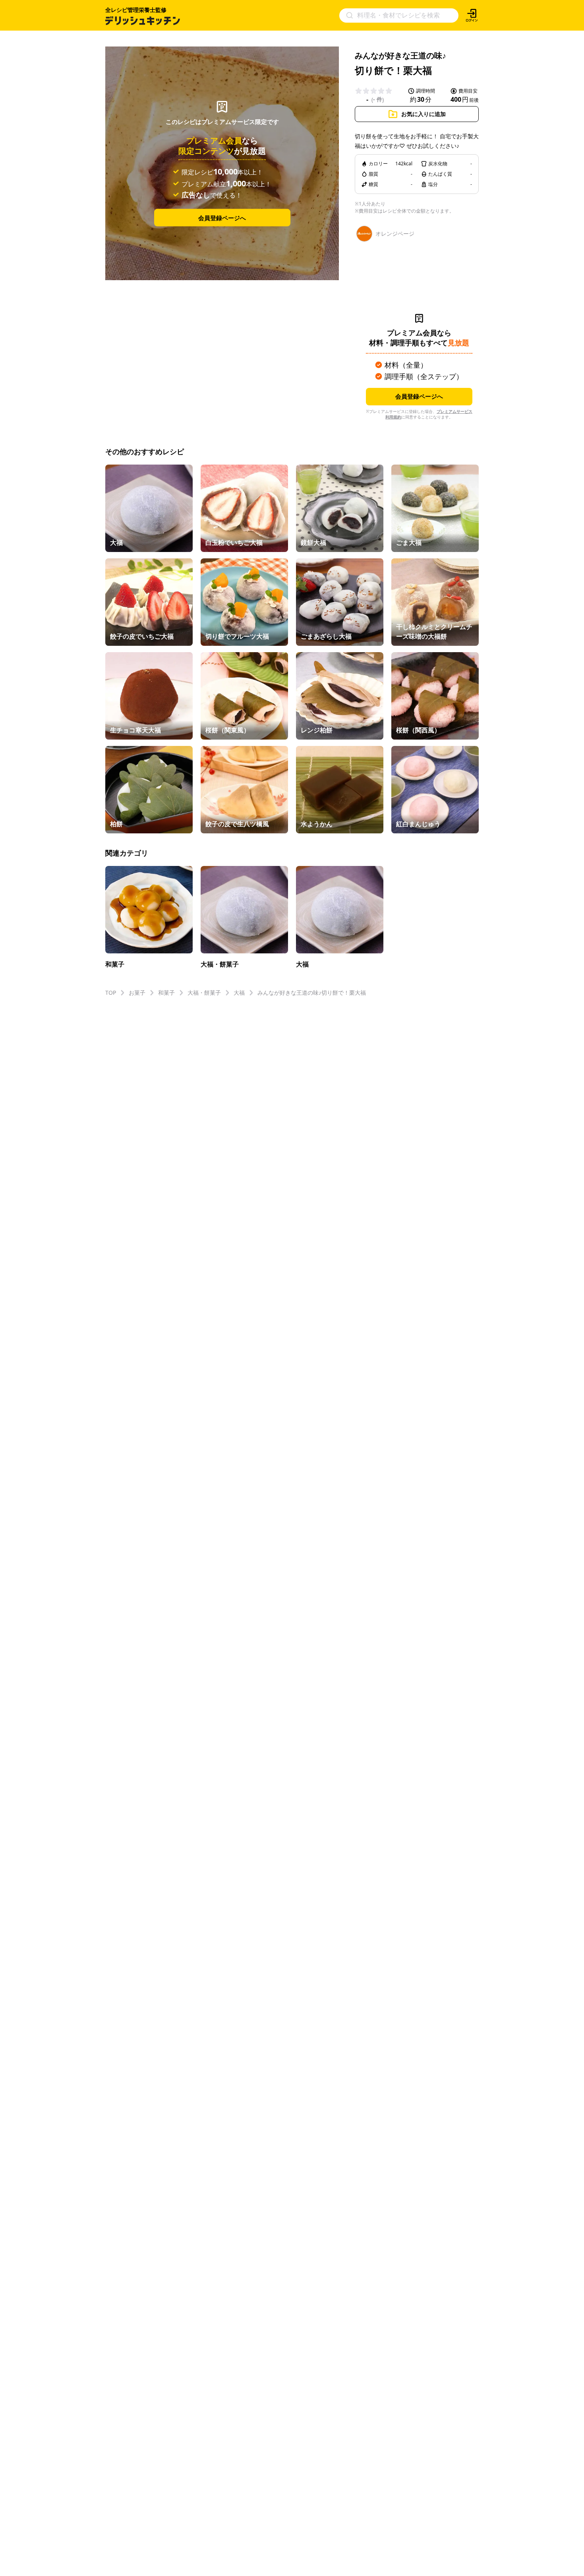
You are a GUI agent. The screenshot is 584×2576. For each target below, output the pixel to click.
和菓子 (166, 993)
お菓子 (137, 993)
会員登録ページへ (222, 217)
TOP (111, 993)
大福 (239, 993)
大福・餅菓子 (204, 993)
